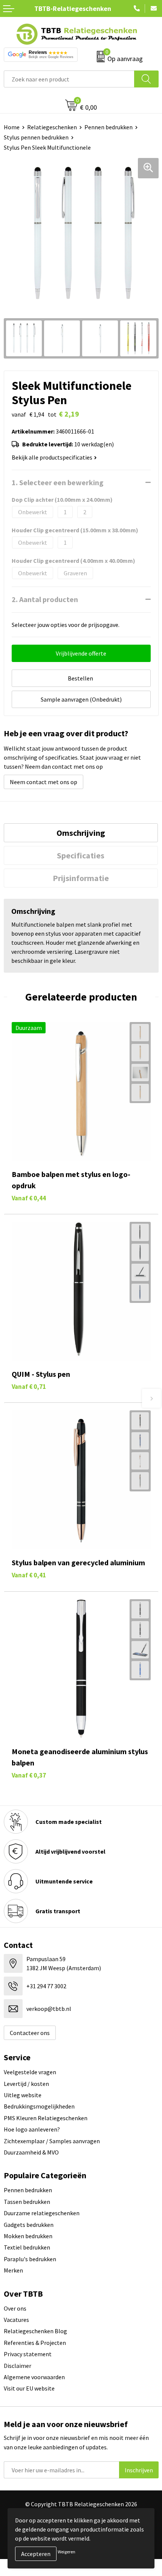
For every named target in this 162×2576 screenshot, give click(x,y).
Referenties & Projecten (35, 2343)
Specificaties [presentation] (81, 855)
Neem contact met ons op (44, 782)
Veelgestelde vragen (30, 2072)
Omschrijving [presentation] (81, 833)
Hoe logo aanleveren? (32, 2129)
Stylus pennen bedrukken (36, 137)
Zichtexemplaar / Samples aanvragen (52, 2141)
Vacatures (16, 2320)
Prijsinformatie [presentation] (81, 878)
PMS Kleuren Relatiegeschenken (46, 2118)
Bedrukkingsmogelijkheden (39, 2106)
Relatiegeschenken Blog (35, 2331)
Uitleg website (23, 2095)
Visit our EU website (29, 2388)
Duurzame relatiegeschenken (42, 2213)
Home (12, 127)
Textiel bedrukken (27, 2247)
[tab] (81, 833)
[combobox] (69, 79)
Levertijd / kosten (26, 2084)
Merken (13, 2270)
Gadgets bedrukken (29, 2225)
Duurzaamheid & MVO (31, 2152)
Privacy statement (28, 2354)
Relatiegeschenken (52, 127)
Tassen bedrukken (27, 2202)
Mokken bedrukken (28, 2236)
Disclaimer (18, 2366)
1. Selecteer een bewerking (58, 482)
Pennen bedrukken (109, 127)
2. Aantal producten (45, 599)
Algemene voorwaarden (34, 2377)
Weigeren (66, 2552)
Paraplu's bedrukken (30, 2259)
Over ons (15, 2308)
